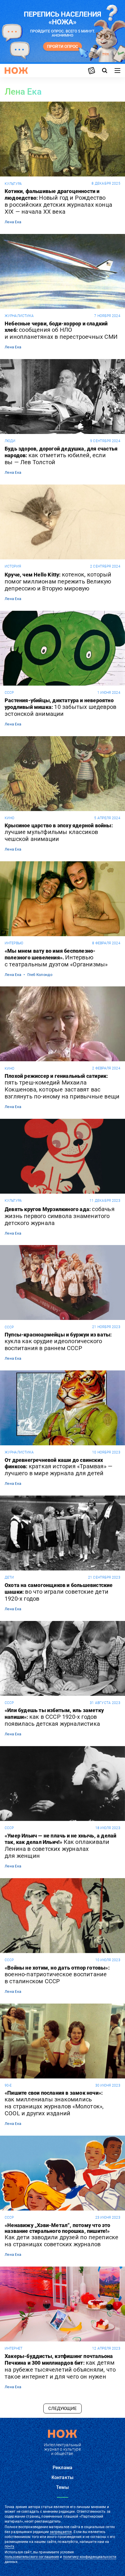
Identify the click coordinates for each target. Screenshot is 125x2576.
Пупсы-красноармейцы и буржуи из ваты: (58, 1342)
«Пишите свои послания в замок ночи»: (54, 2103)
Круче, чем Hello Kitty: (58, 581)
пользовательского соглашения (32, 2557)
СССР (9, 693)
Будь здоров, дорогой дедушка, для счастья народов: (61, 456)
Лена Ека (13, 222)
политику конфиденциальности (90, 2557)
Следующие (63, 2409)
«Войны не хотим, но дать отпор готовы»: (57, 1975)
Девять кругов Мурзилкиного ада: (60, 1216)
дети (9, 1577)
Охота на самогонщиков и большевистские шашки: (59, 1592)
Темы (63, 2487)
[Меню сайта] (117, 71)
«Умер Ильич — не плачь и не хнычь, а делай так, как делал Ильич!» (60, 1846)
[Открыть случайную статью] (92, 71)
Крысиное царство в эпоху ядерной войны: (59, 833)
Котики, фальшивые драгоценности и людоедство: (58, 202)
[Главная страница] (16, 71)
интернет (14, 2348)
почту (9, 2546)
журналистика (19, 316)
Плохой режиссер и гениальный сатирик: (62, 1087)
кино (9, 818)
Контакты (63, 2477)
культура (13, 184)
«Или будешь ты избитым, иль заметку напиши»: (54, 1717)
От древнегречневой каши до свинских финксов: (59, 1467)
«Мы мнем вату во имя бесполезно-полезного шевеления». (56, 958)
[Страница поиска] (105, 71)
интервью (14, 943)
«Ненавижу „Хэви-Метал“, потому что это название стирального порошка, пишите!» (61, 2235)
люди (10, 441)
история (13, 566)
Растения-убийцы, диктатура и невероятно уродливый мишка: (60, 707)
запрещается (61, 2532)
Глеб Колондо (40, 975)
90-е (8, 2085)
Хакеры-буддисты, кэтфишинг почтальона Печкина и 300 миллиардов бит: (60, 2367)
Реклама (63, 2468)
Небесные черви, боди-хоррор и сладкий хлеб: (61, 331)
